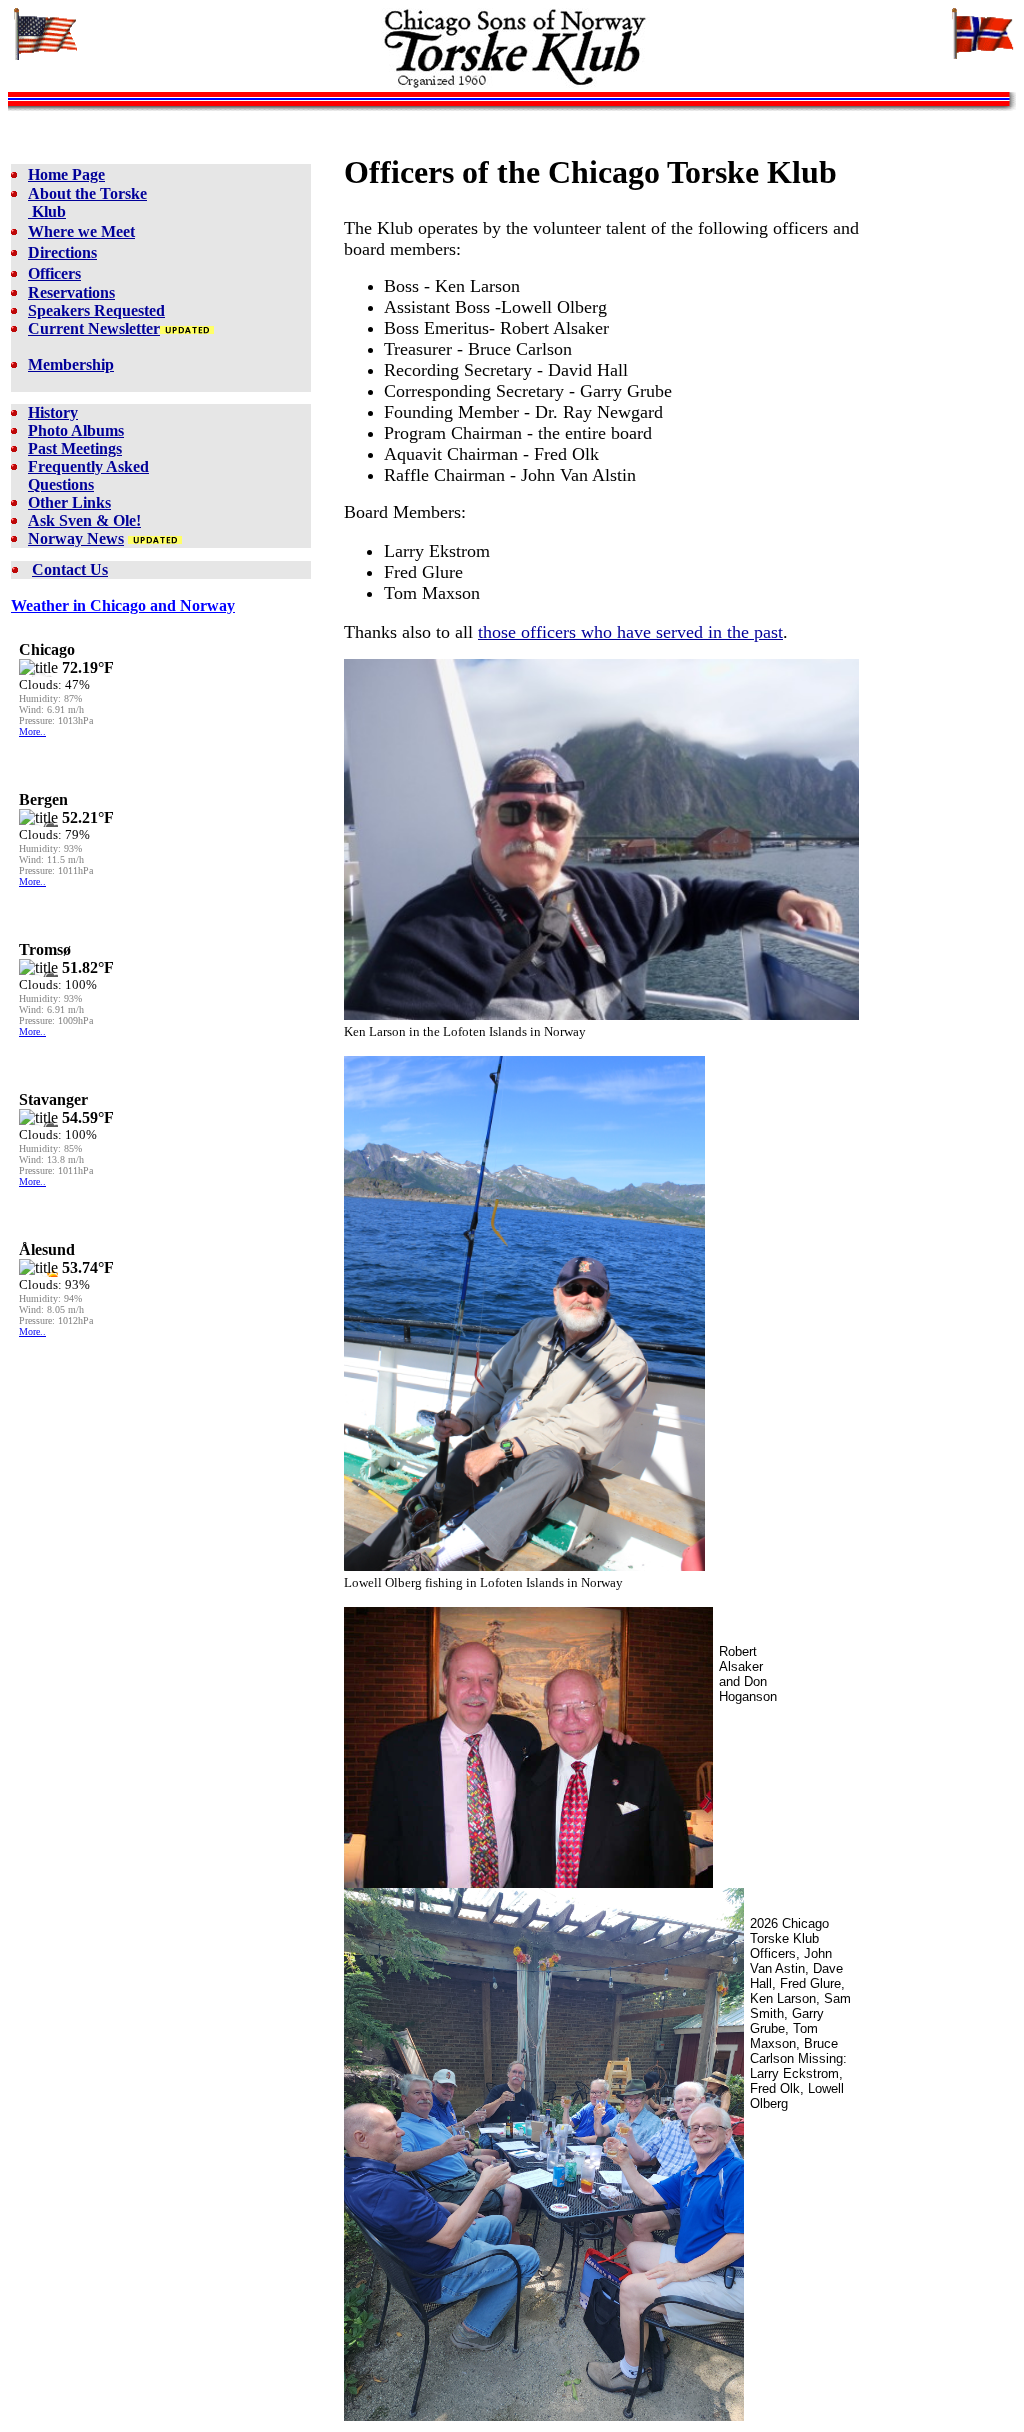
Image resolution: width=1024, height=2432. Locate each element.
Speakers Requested (96, 310)
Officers (54, 273)
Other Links (69, 502)
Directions (62, 252)
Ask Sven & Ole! (84, 520)
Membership (71, 364)
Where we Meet (81, 231)
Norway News (76, 538)
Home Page (66, 174)
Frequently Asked (88, 466)
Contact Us (70, 569)
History (53, 412)
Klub (47, 211)
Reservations (71, 292)
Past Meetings (75, 448)
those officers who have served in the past (630, 632)
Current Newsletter (94, 328)
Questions (61, 484)
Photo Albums (76, 430)
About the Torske (87, 193)
